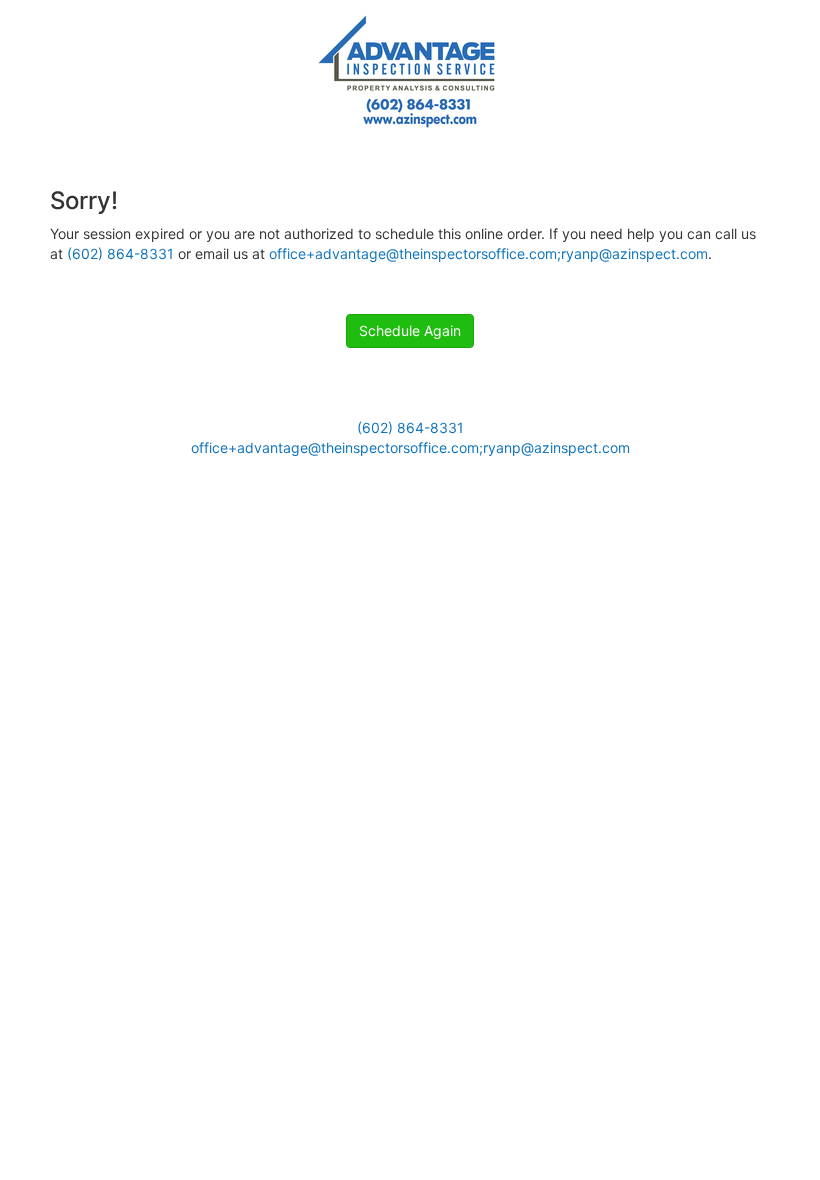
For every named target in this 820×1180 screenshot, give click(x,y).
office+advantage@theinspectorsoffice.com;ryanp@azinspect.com (488, 253)
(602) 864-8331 (120, 253)
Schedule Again (410, 330)
